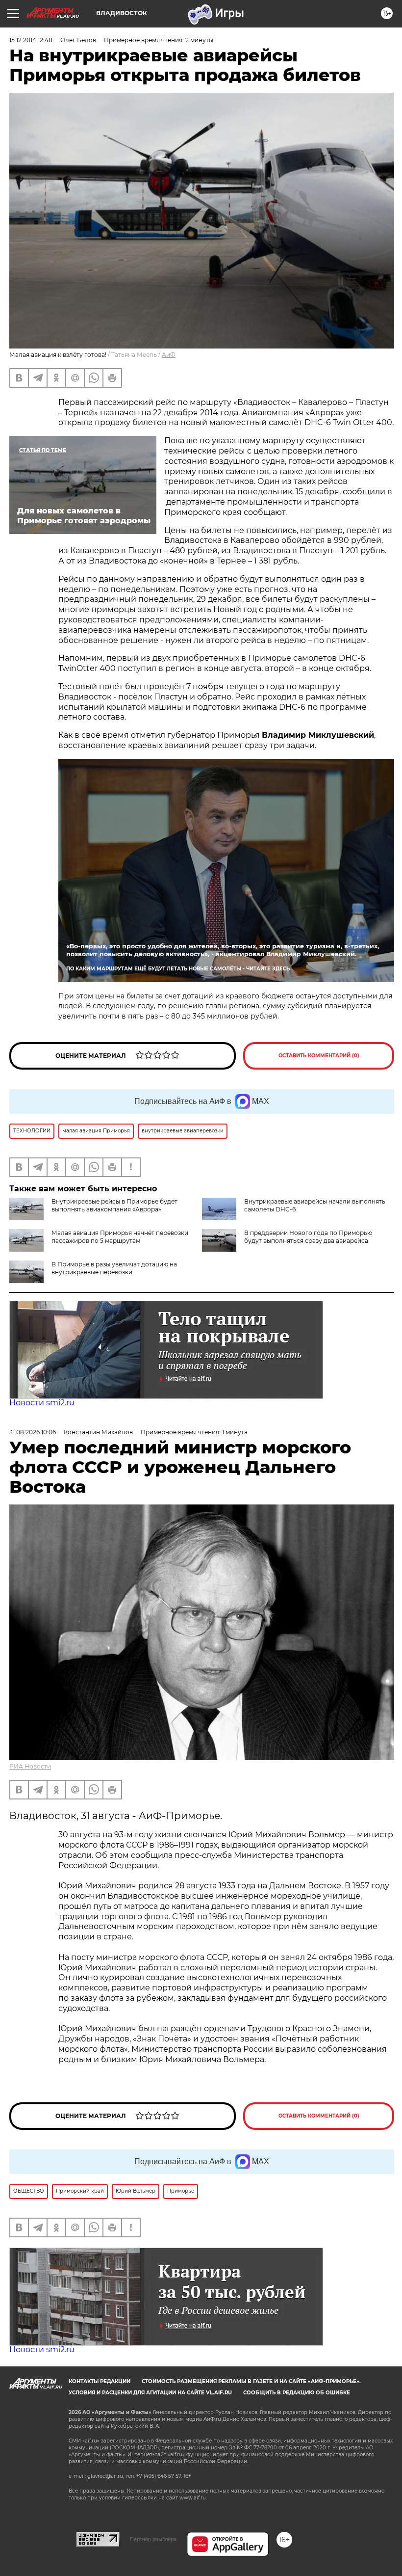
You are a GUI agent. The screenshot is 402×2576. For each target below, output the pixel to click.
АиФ (169, 355)
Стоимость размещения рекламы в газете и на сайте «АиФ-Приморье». (251, 2381)
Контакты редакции (100, 2381)
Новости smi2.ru (42, 1403)
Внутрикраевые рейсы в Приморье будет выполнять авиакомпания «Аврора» (114, 1205)
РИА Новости (30, 1766)
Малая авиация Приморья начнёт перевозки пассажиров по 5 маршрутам (120, 1237)
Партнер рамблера (153, 2539)
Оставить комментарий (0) (319, 1056)
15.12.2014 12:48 (31, 40)
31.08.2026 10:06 (33, 1432)
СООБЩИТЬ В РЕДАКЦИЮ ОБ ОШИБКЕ (297, 2393)
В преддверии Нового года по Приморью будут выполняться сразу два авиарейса (308, 1237)
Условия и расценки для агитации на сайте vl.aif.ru (150, 2393)
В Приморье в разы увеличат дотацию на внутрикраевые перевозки (114, 1268)
